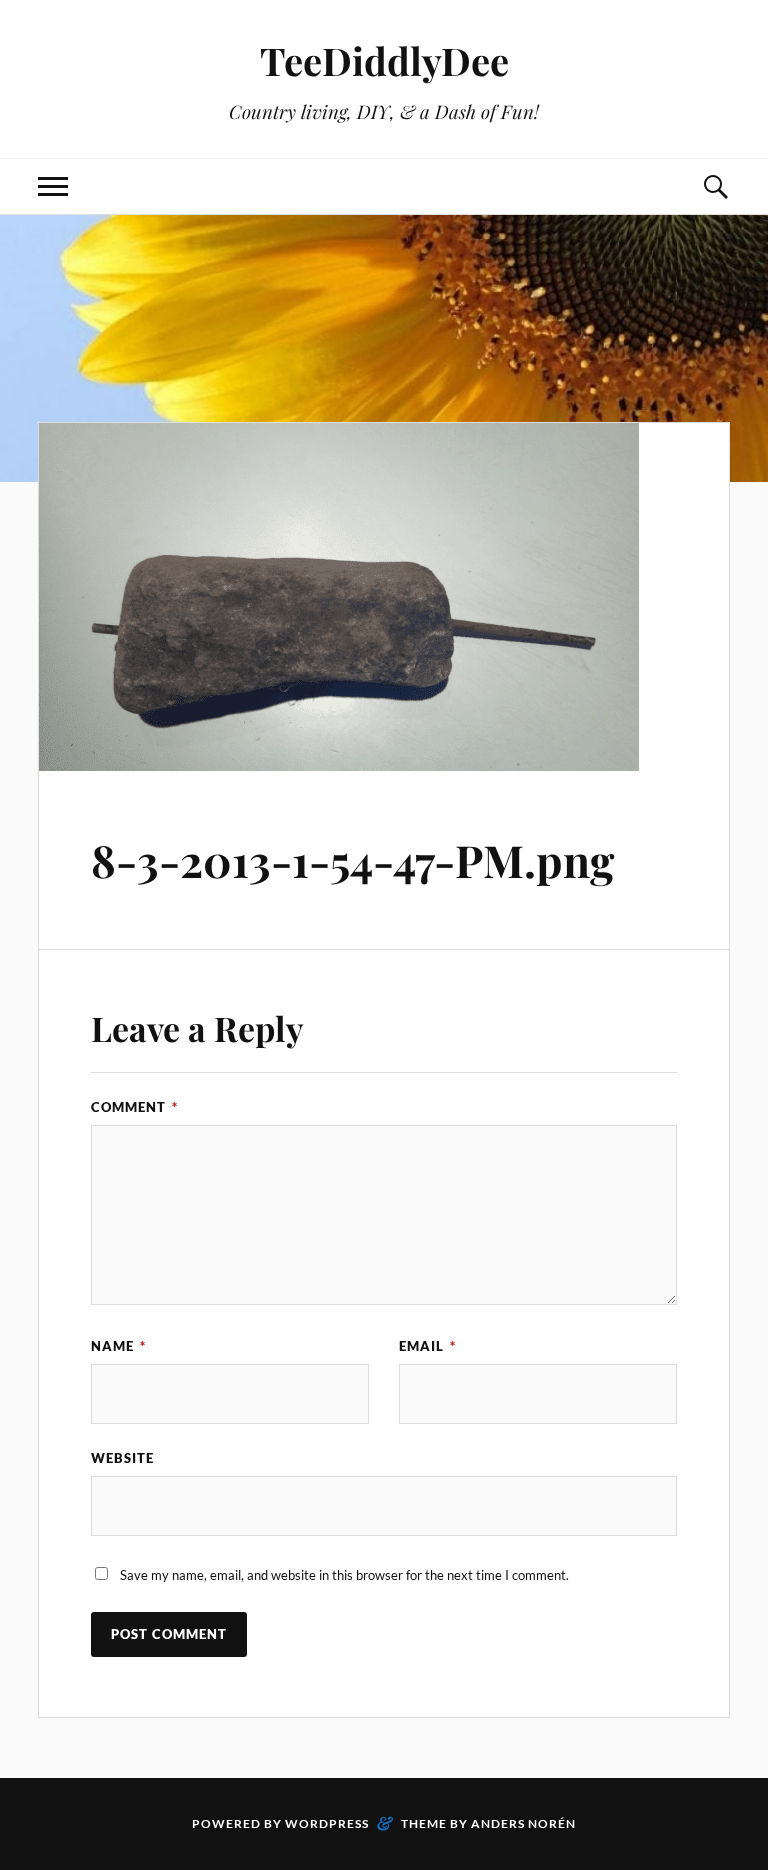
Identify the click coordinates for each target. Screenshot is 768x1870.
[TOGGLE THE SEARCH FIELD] (715, 186)
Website (122, 1458)
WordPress (327, 1823)
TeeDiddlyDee (384, 60)
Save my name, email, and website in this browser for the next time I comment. (344, 1575)
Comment (134, 1107)
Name (118, 1346)
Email (427, 1346)
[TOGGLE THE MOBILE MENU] (53, 186)
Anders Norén (523, 1823)
